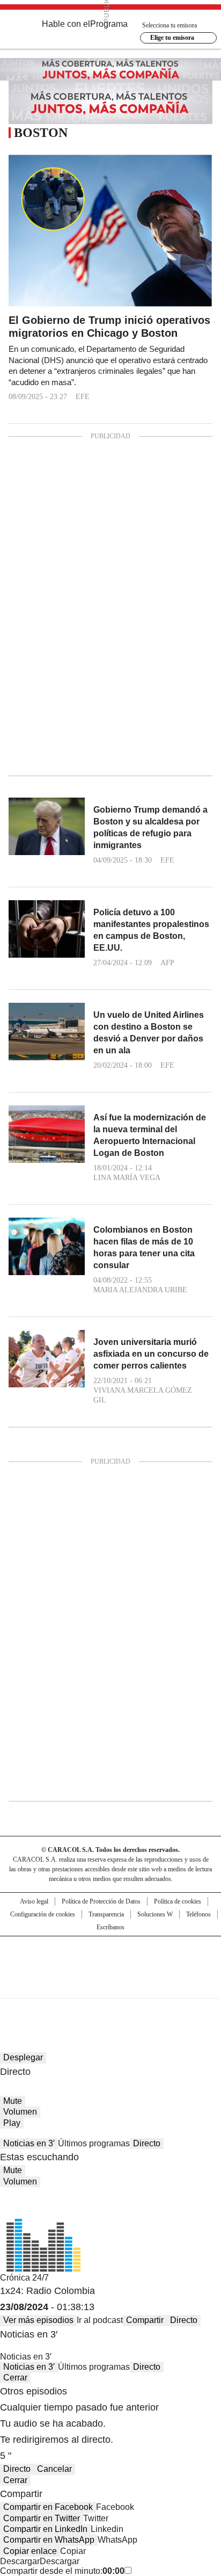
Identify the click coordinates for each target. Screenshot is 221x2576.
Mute (13, 2101)
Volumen (20, 2112)
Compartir (145, 2320)
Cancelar (54, 2469)
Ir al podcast (100, 2320)
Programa (109, 24)
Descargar (20, 2561)
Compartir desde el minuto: (62, 2571)
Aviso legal (34, 1901)
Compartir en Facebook (48, 2507)
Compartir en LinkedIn (45, 2529)
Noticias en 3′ (29, 2143)
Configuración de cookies (43, 1914)
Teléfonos (198, 1914)
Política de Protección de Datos (101, 1901)
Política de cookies (178, 1901)
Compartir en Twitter (42, 2518)
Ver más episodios (38, 2320)
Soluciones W (155, 1914)
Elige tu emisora (172, 38)
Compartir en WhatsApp (49, 2540)
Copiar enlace (30, 2551)
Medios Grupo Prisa (111, 1986)
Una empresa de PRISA (110, 1960)
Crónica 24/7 (24, 2278)
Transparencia (106, 1914)
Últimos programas (94, 2143)
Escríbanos (110, 1927)
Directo (147, 2143)
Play (12, 2123)
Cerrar (15, 2378)
